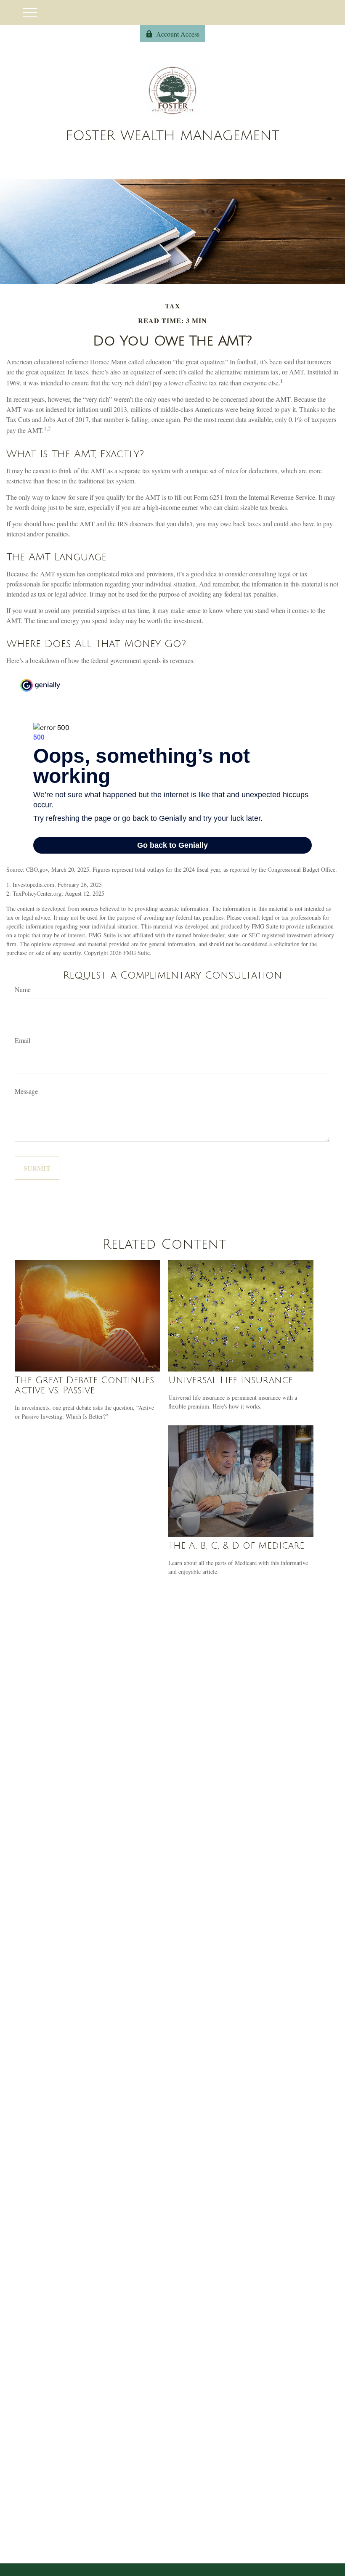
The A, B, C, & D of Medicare (236, 1546)
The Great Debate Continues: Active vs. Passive (85, 1385)
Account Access (178, 34)
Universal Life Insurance (231, 1380)
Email (23, 1040)
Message (26, 1091)
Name (23, 989)
